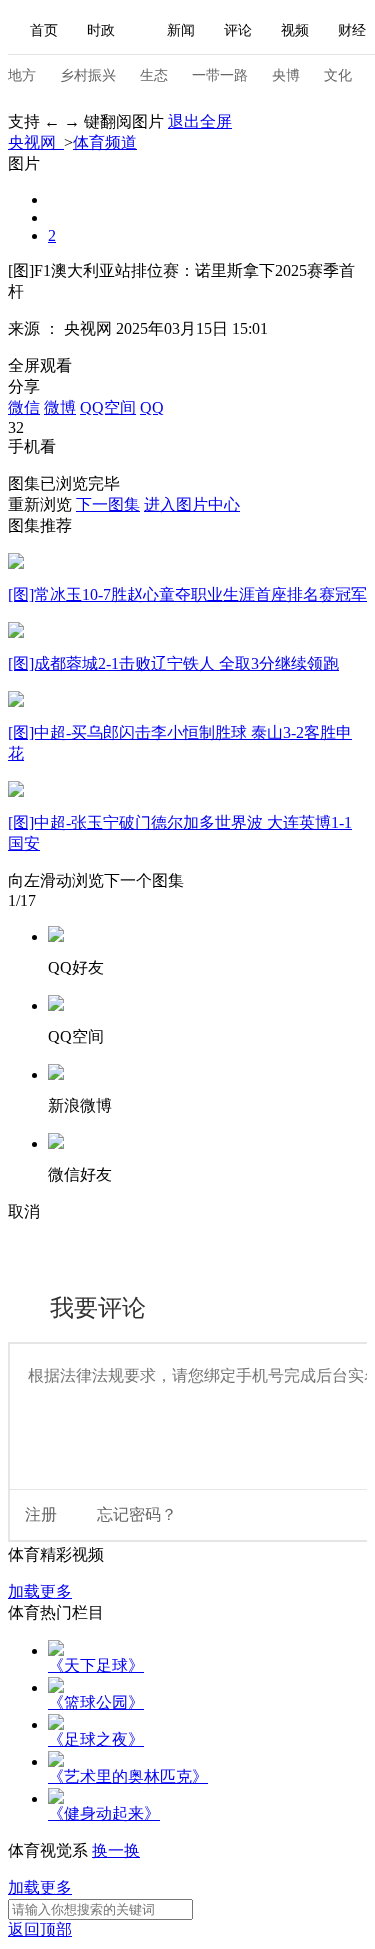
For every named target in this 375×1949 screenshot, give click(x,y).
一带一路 (220, 75)
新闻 (181, 30)
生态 (154, 75)
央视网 (36, 142)
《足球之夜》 (96, 1739)
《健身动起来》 (104, 1813)
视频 (295, 30)
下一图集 (108, 504)
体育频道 (105, 142)
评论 (238, 30)
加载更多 (40, 1591)
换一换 (116, 1850)
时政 (101, 30)
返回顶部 (40, 1929)
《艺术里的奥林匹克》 (128, 1776)
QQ (152, 407)
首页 (44, 30)
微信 (24, 407)
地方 (22, 75)
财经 (352, 30)
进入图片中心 (192, 504)
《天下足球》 (96, 1665)
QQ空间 (108, 407)
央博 (286, 75)
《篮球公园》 (96, 1702)
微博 (60, 407)
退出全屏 (200, 121)
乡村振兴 (88, 75)
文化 (338, 75)
